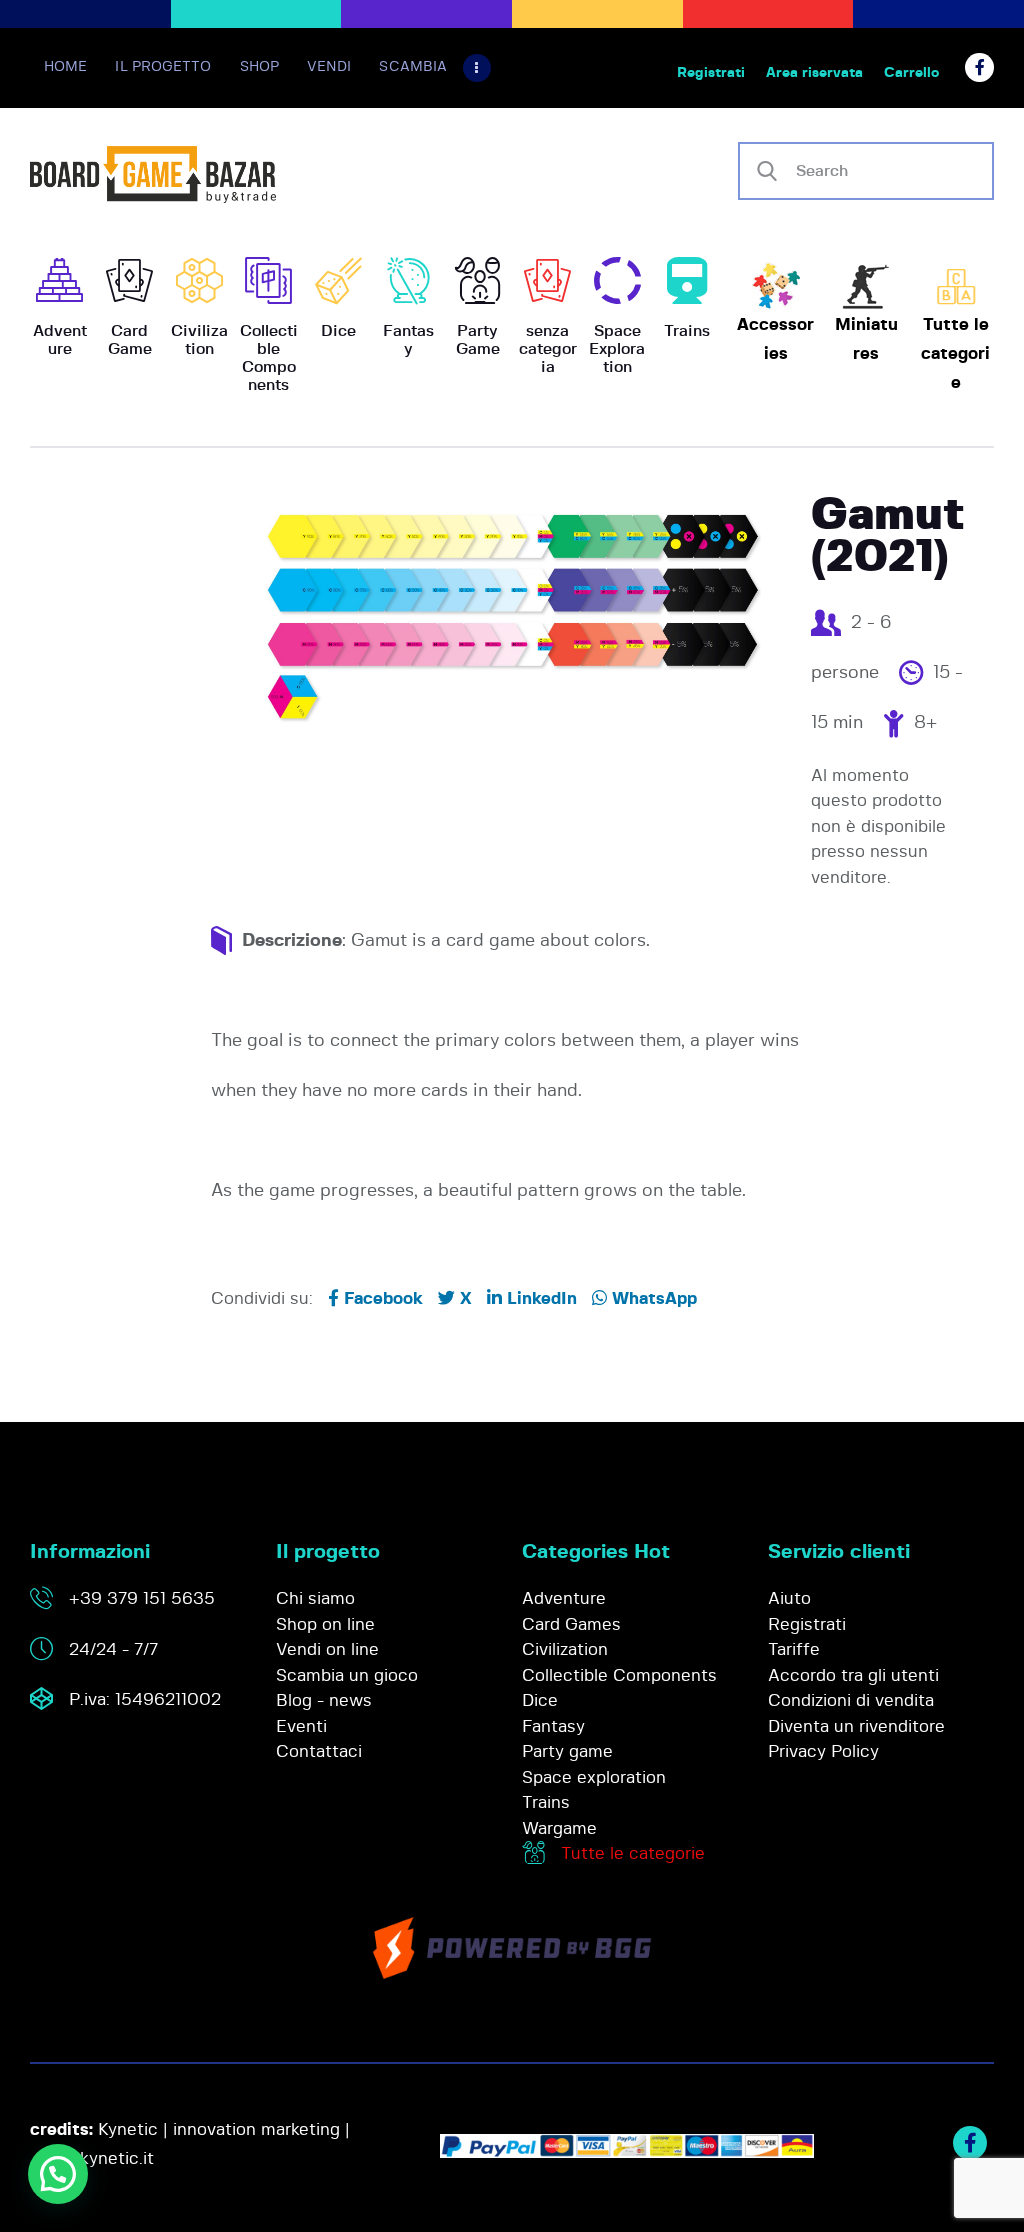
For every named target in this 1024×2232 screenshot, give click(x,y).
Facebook (381, 1298)
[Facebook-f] (979, 67)
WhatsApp (652, 1298)
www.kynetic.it (94, 2158)
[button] (58, 2174)
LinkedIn (539, 1298)
